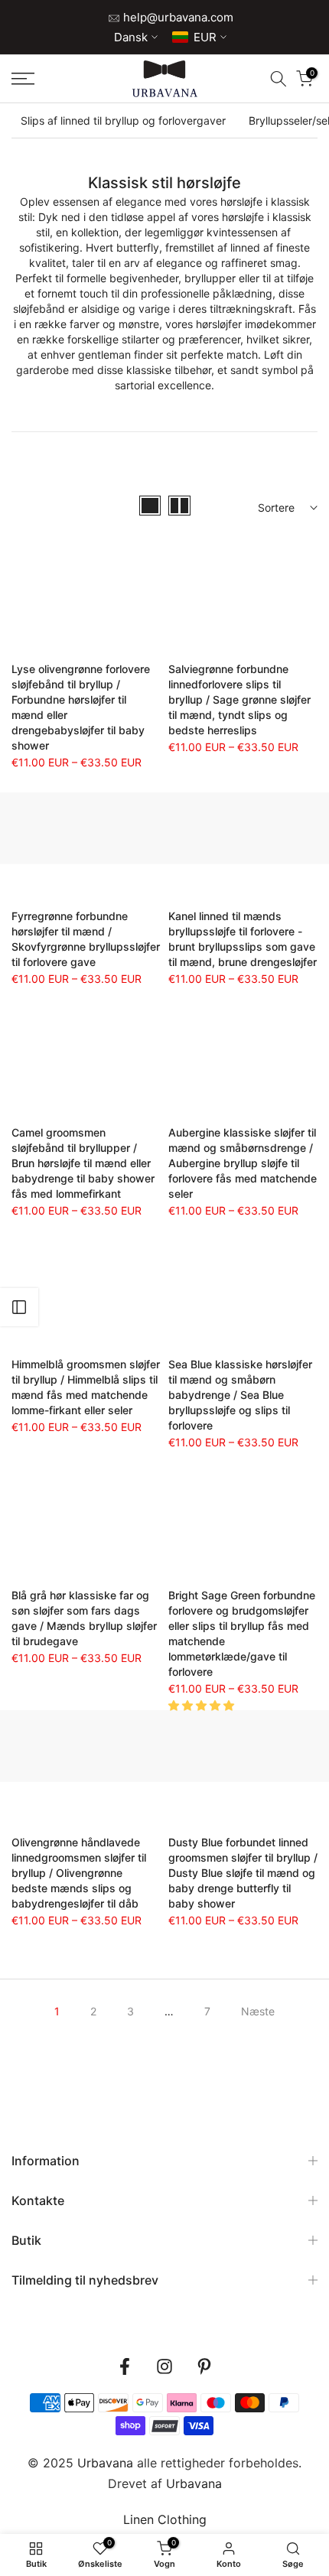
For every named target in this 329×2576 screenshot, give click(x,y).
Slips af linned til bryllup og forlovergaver (123, 120)
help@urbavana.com (177, 17)
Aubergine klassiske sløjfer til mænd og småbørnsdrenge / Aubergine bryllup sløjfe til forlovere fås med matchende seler (243, 1163)
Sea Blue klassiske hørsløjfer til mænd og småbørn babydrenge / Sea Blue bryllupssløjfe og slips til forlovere (240, 1395)
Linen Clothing (165, 2519)
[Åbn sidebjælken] (19, 1307)
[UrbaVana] (165, 79)
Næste (258, 2011)
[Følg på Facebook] (125, 2367)
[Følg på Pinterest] (204, 2367)
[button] (203, 1705)
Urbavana (194, 2483)
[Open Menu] (46, 79)
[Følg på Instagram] (164, 2367)
